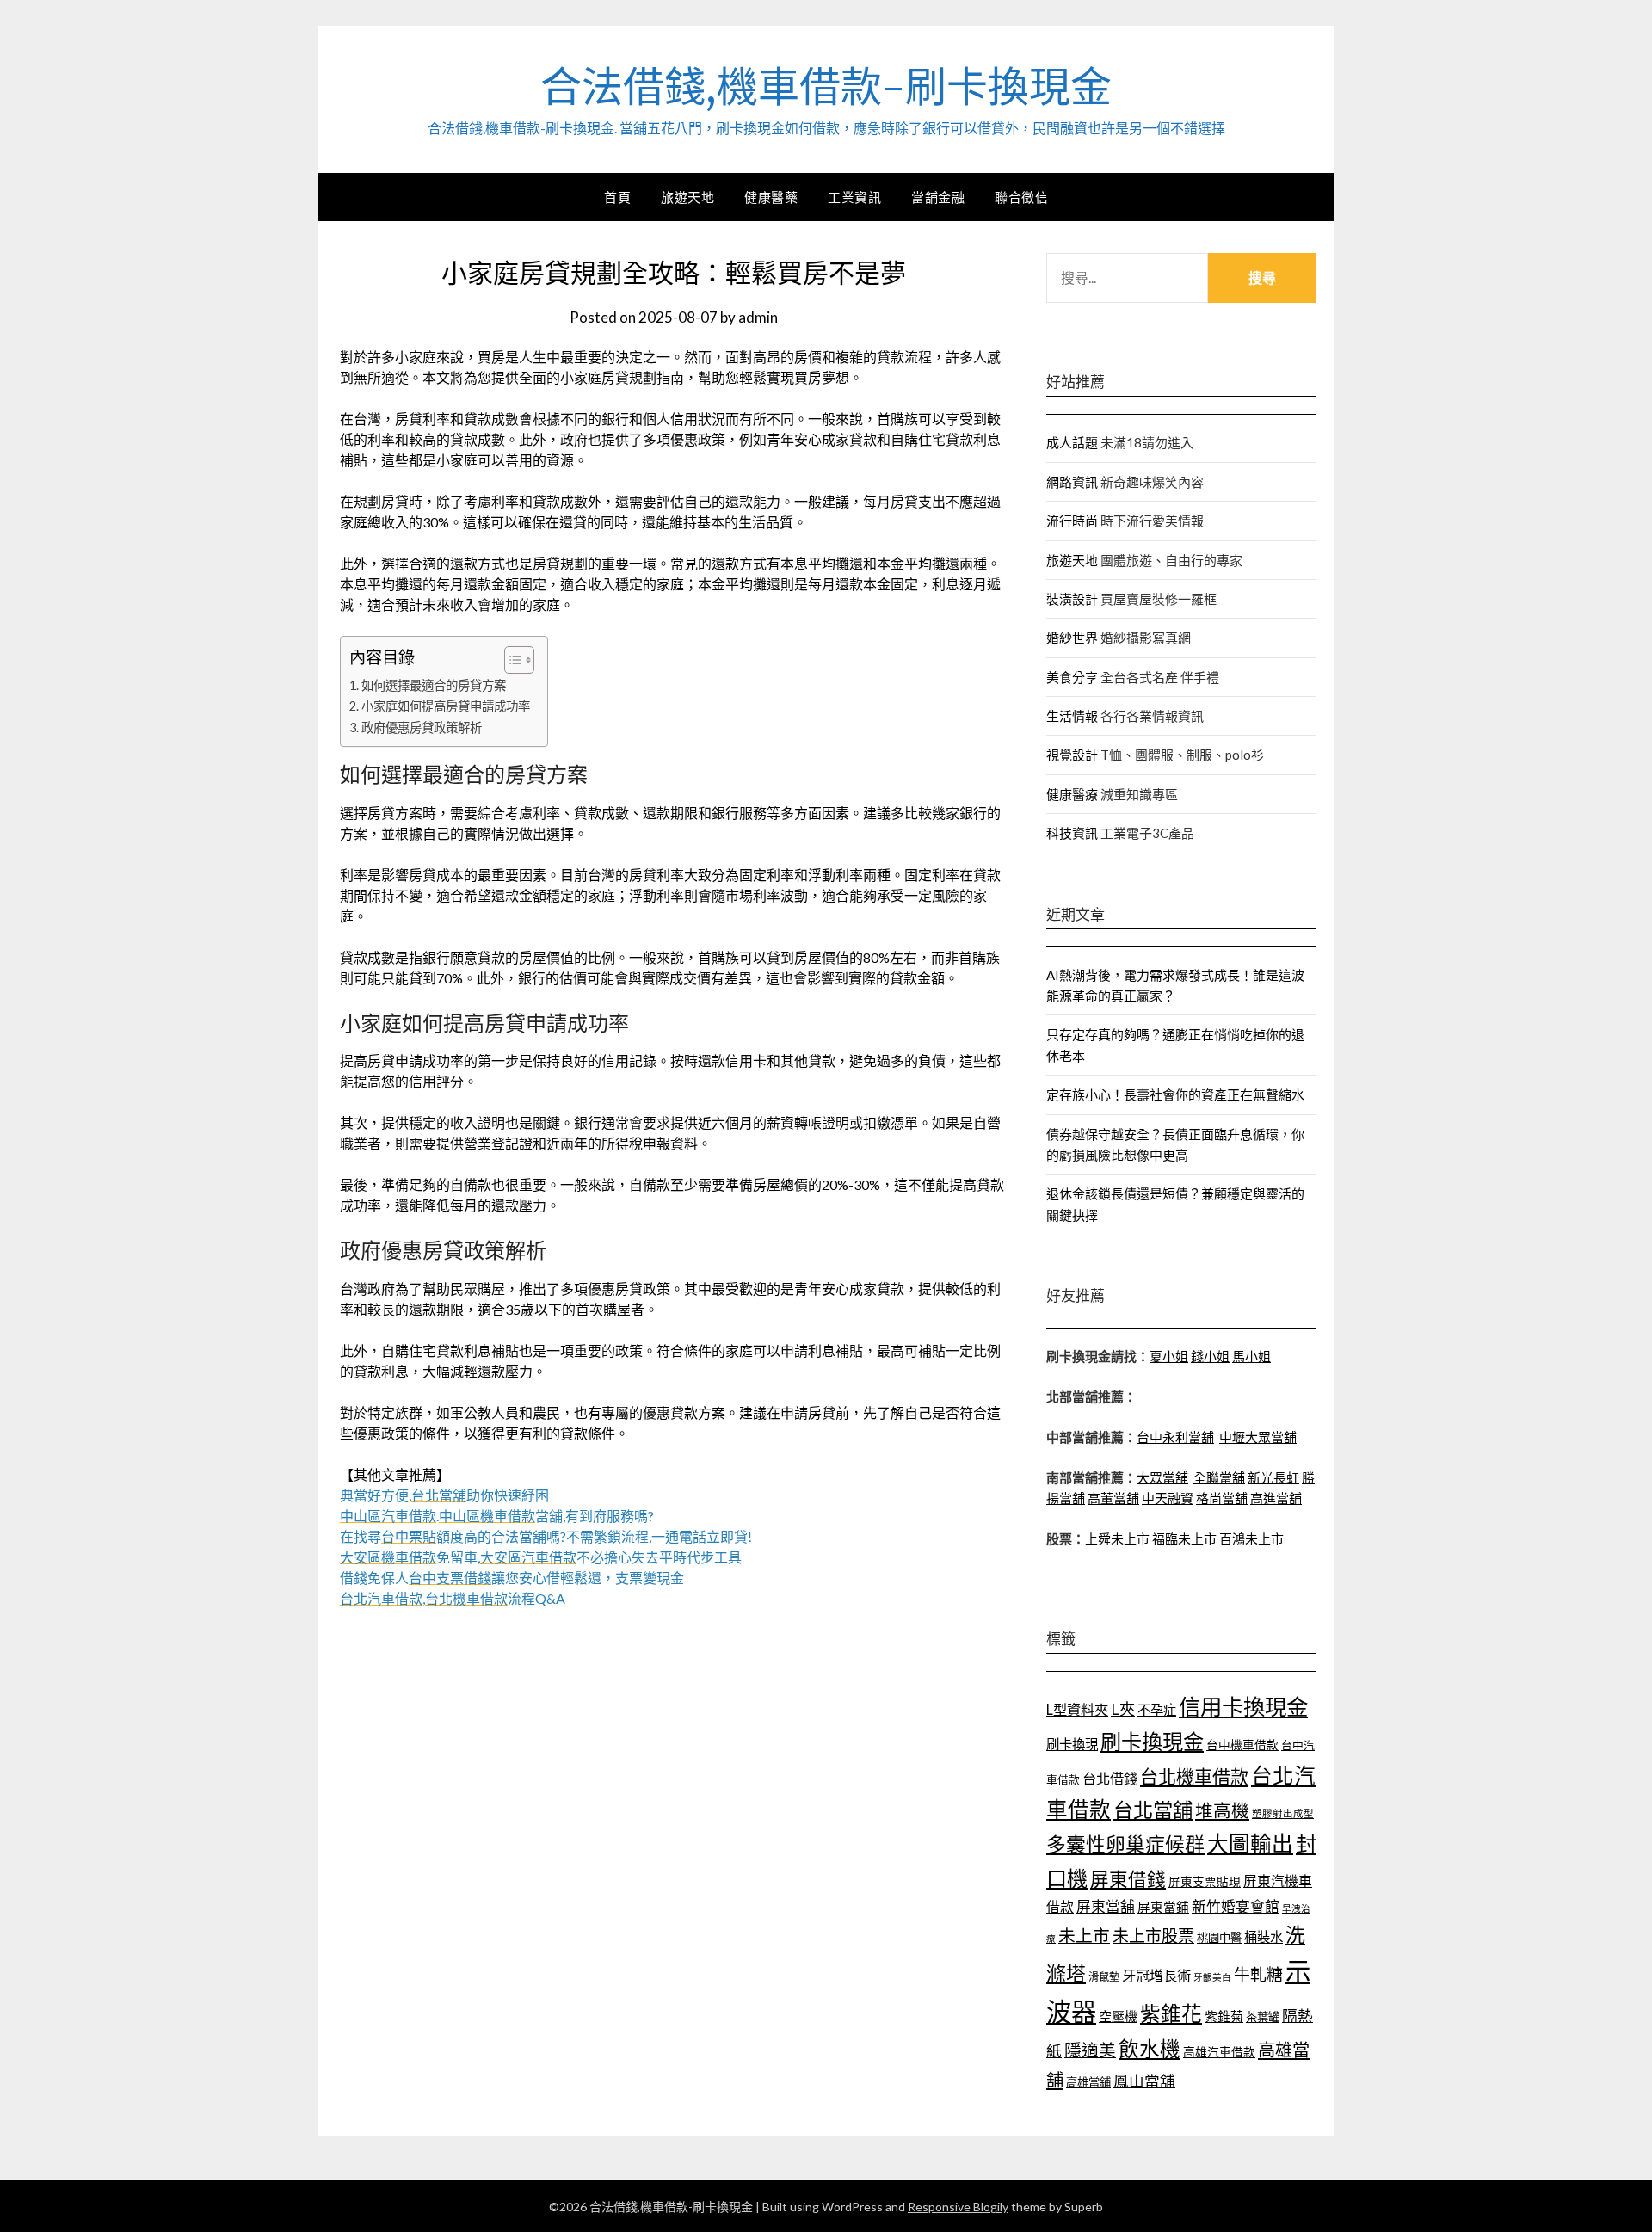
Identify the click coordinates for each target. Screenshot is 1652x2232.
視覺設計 (1072, 755)
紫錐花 (1171, 2013)
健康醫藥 (771, 197)
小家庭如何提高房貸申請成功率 (446, 706)
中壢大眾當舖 (1258, 1437)
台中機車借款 (1242, 1745)
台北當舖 (1153, 1810)
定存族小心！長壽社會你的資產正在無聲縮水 (1175, 1094)
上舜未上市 (1117, 1538)
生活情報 (1072, 716)
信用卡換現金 (1243, 1706)
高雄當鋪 (1088, 2082)
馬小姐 (1251, 1356)
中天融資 (1168, 1498)
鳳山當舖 (1144, 2081)
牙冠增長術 (1156, 1975)
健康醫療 (1072, 794)
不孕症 (1157, 1710)
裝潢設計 (1072, 599)
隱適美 (1090, 2050)
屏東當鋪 (1163, 1907)
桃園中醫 (1219, 1938)
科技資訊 (1072, 833)
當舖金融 (938, 197)
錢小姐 (1210, 1356)
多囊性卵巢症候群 (1125, 1844)
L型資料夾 (1077, 1709)
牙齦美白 (1212, 1977)
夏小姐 (1169, 1356)
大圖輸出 (1250, 1844)
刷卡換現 (1072, 1744)
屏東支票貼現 (1205, 1881)
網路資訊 (1072, 482)
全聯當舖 (1219, 1477)
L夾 (1123, 1709)
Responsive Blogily (958, 2207)
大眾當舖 (1162, 1477)
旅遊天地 (687, 197)
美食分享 (1072, 677)
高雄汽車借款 (1219, 2052)
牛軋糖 (1258, 1974)
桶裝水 (1264, 1937)
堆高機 (1222, 1810)
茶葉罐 (1263, 2017)
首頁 (617, 197)
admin (758, 317)
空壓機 (1118, 2016)
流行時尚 (1072, 521)
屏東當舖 (1106, 1906)
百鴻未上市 (1251, 1538)
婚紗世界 (1072, 638)
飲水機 (1150, 2049)
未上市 (1084, 1935)
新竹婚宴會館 (1236, 1906)
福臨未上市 (1184, 1538)
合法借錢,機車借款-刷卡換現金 (826, 87)
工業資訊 (854, 197)
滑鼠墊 (1104, 1977)
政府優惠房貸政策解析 (422, 728)
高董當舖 (1113, 1498)
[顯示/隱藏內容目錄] (511, 660)
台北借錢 (1110, 1778)
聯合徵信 (1021, 197)
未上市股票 (1153, 1936)
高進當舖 (1276, 1498)
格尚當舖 (1222, 1498)
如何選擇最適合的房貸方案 (434, 685)
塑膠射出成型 (1283, 1813)
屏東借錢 (1128, 1879)
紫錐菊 (1224, 2016)
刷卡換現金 (1152, 1741)
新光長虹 (1273, 1477)
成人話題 (1072, 442)
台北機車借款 (1194, 1776)
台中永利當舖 (1175, 1437)
